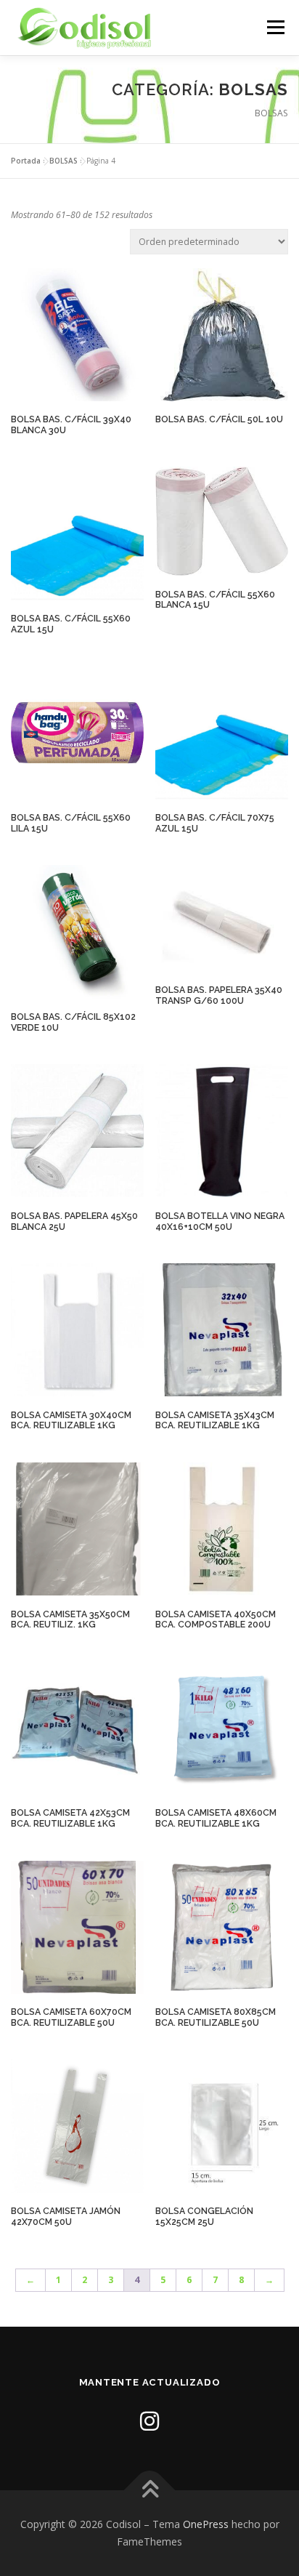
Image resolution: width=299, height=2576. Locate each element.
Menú (275, 27)
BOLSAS (64, 161)
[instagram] (149, 2421)
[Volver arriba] (150, 2491)
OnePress (206, 2524)
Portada (26, 161)
